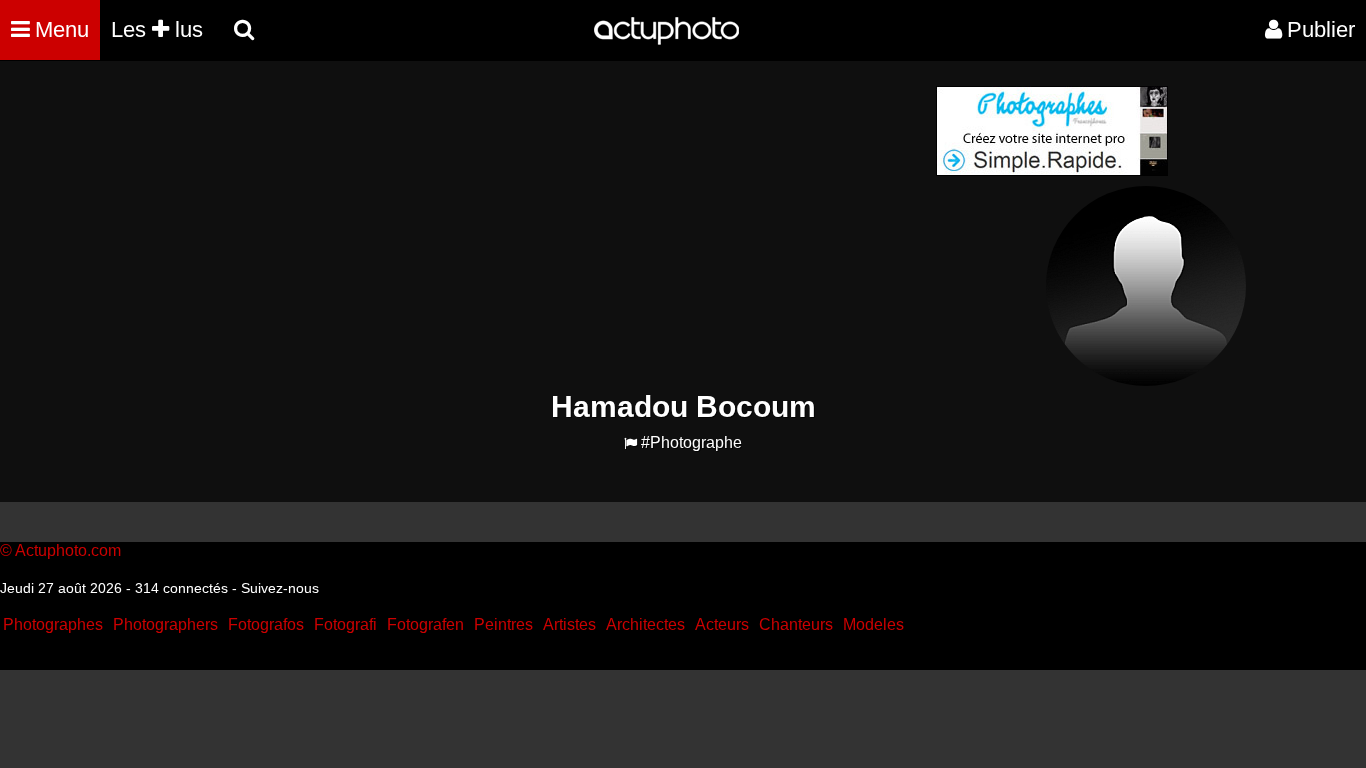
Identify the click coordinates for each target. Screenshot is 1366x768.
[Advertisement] (562, 226)
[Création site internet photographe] (1052, 170)
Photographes (53, 624)
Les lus (157, 29)
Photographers (165, 624)
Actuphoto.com (68, 550)
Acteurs (722, 624)
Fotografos (266, 624)
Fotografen (425, 624)
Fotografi (345, 624)
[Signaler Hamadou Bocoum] (630, 443)
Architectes (645, 624)
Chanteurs (796, 624)
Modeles (873, 624)
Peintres (503, 624)
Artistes (569, 624)
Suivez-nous (280, 588)
